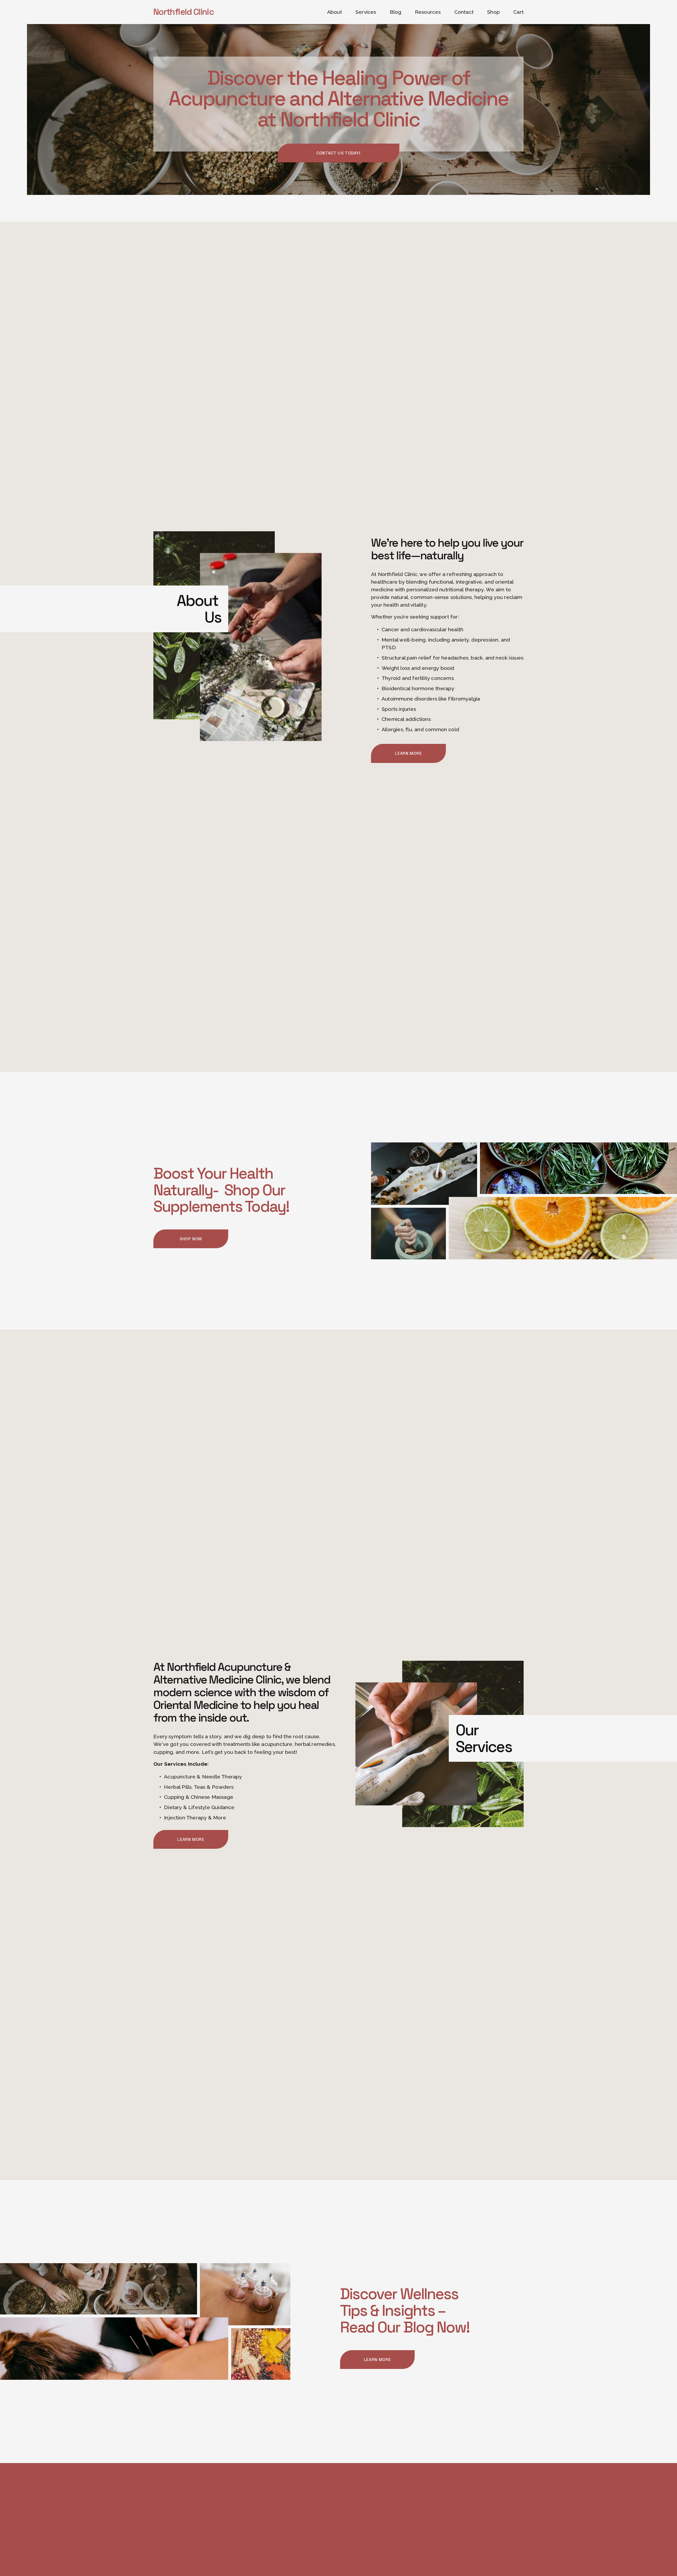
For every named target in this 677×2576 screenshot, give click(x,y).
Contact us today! (338, 153)
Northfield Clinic (184, 12)
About (335, 12)
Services (366, 12)
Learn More (377, 2360)
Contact (464, 12)
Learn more (408, 753)
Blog (396, 12)
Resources (428, 12)
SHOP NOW (191, 1239)
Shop (493, 12)
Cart (518, 12)
